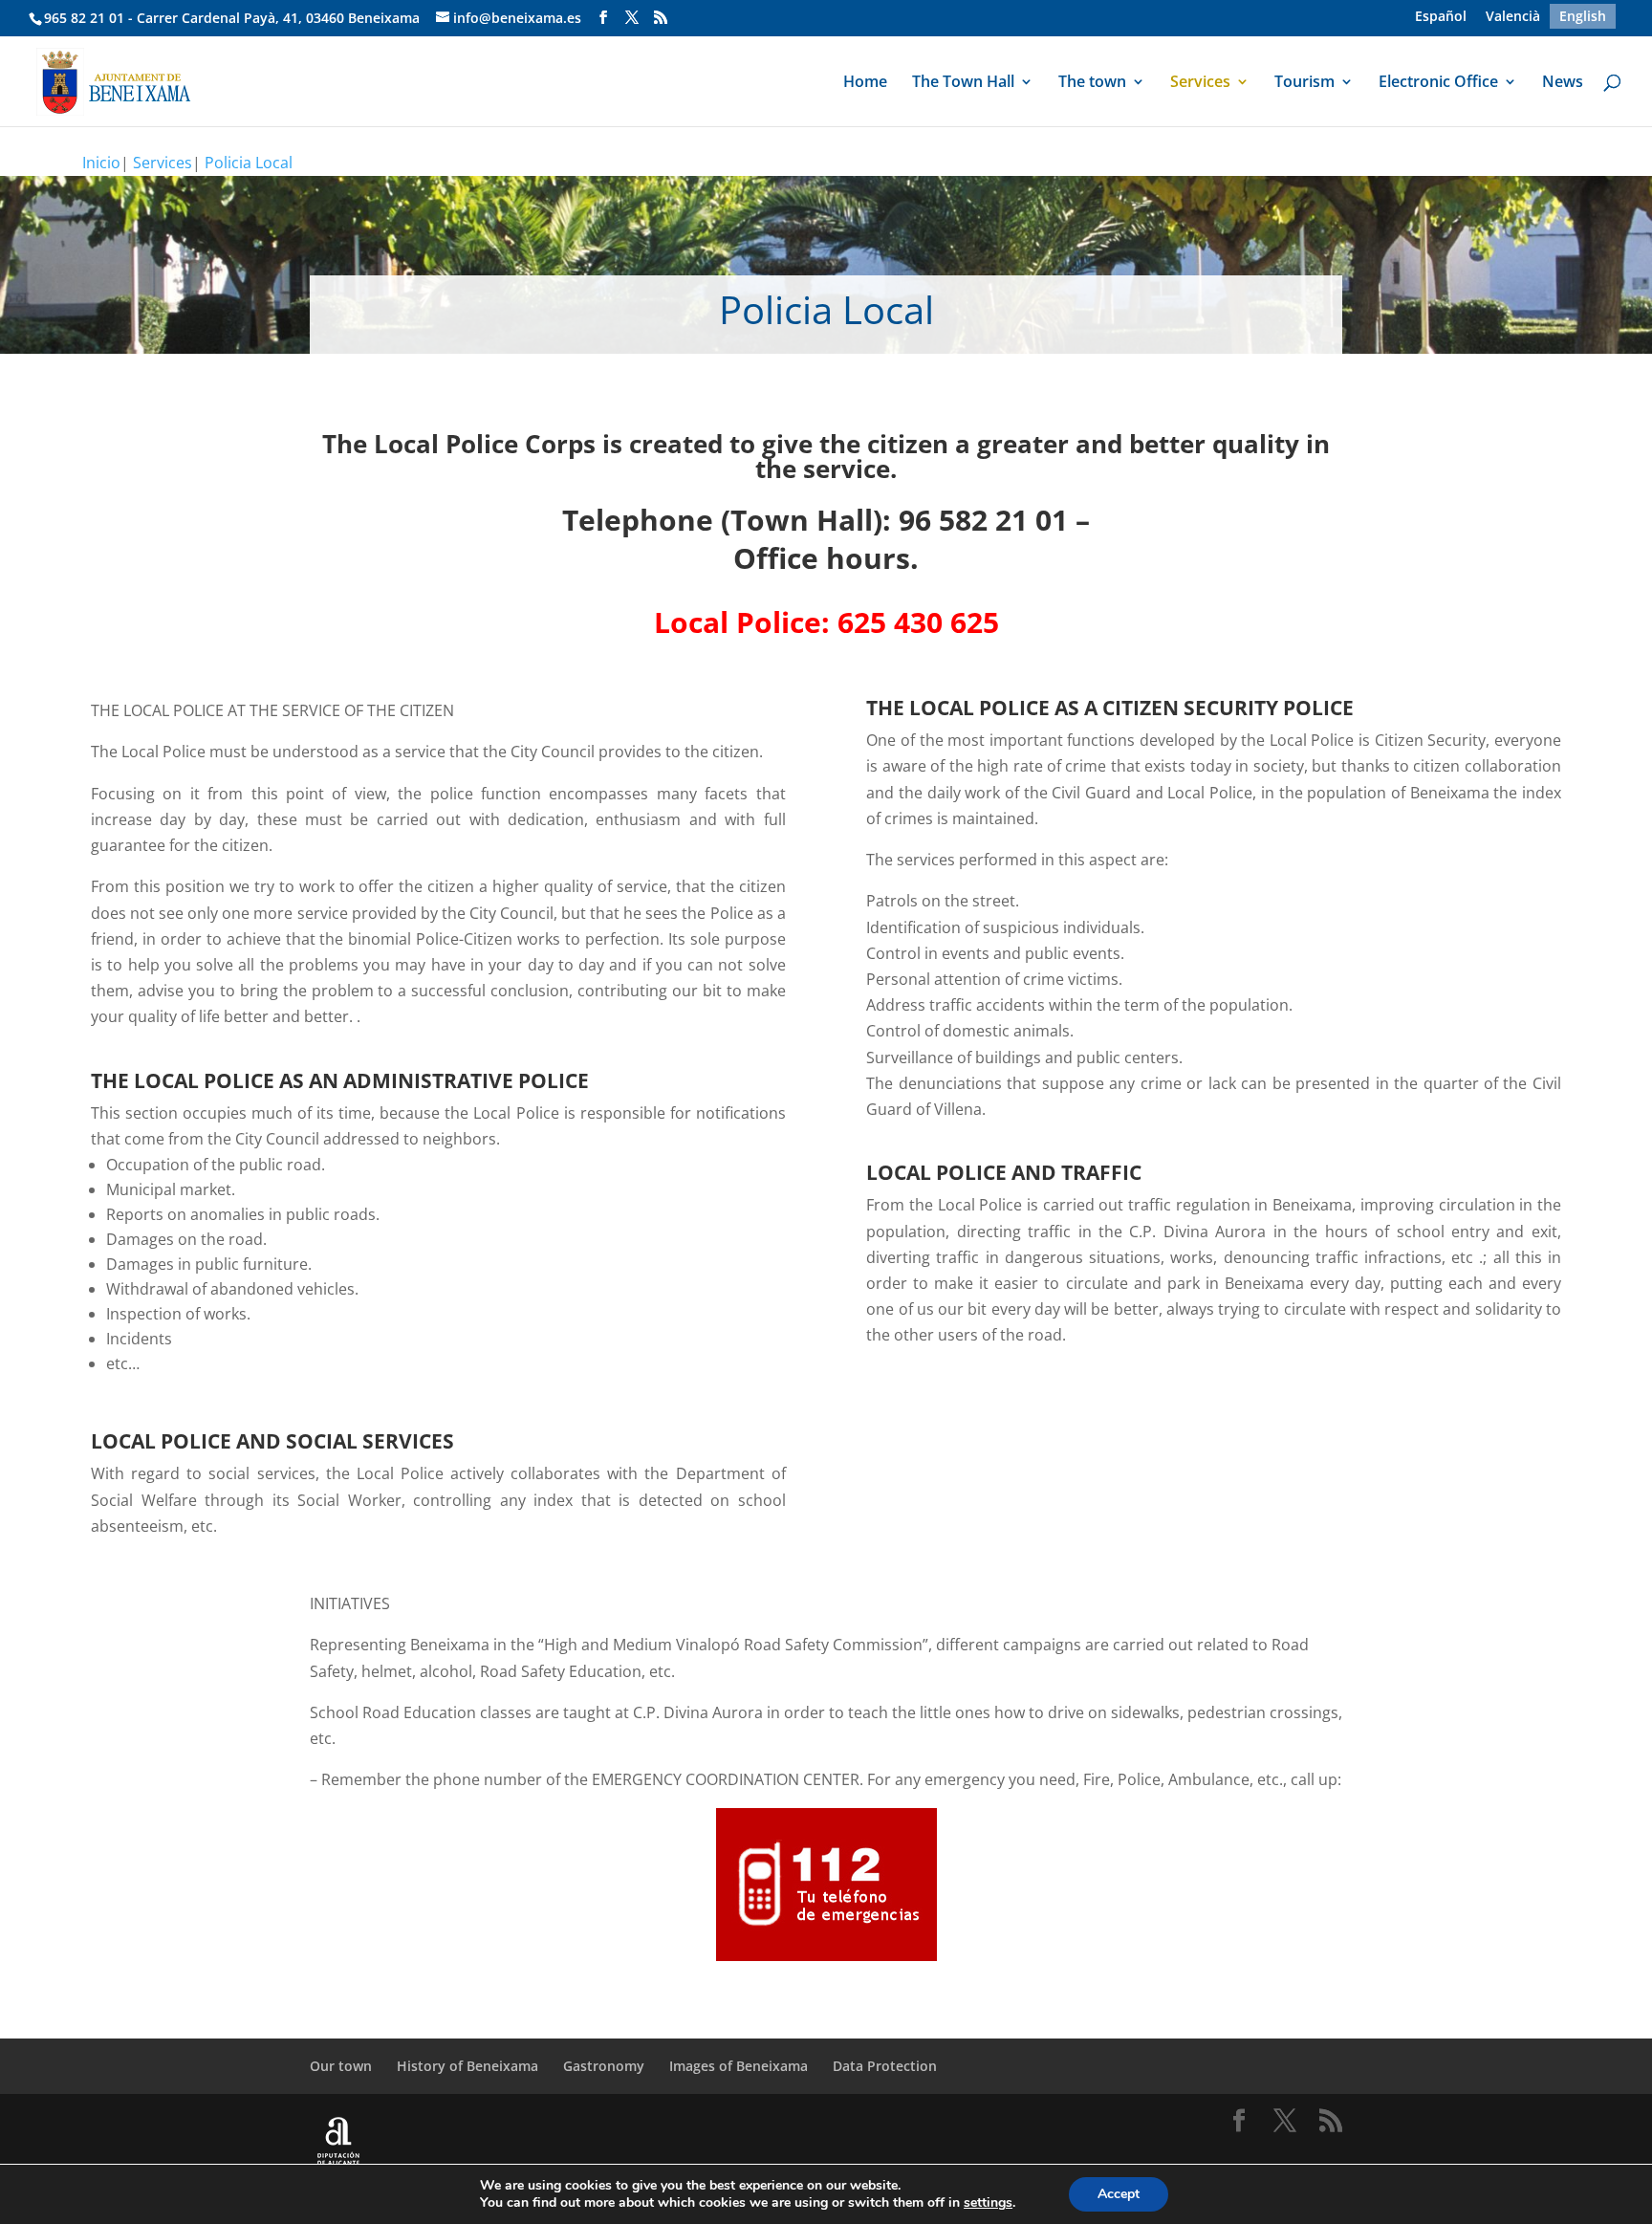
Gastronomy (604, 2066)
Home (865, 83)
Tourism (1304, 83)
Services (1200, 83)
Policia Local (249, 163)
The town (1092, 83)
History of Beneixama (467, 2066)
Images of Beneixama (739, 2066)
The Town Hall (963, 83)
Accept (1119, 2194)
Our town (341, 2066)
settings (988, 2203)
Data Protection (885, 2066)
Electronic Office (1438, 83)
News (1563, 83)
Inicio (101, 163)
